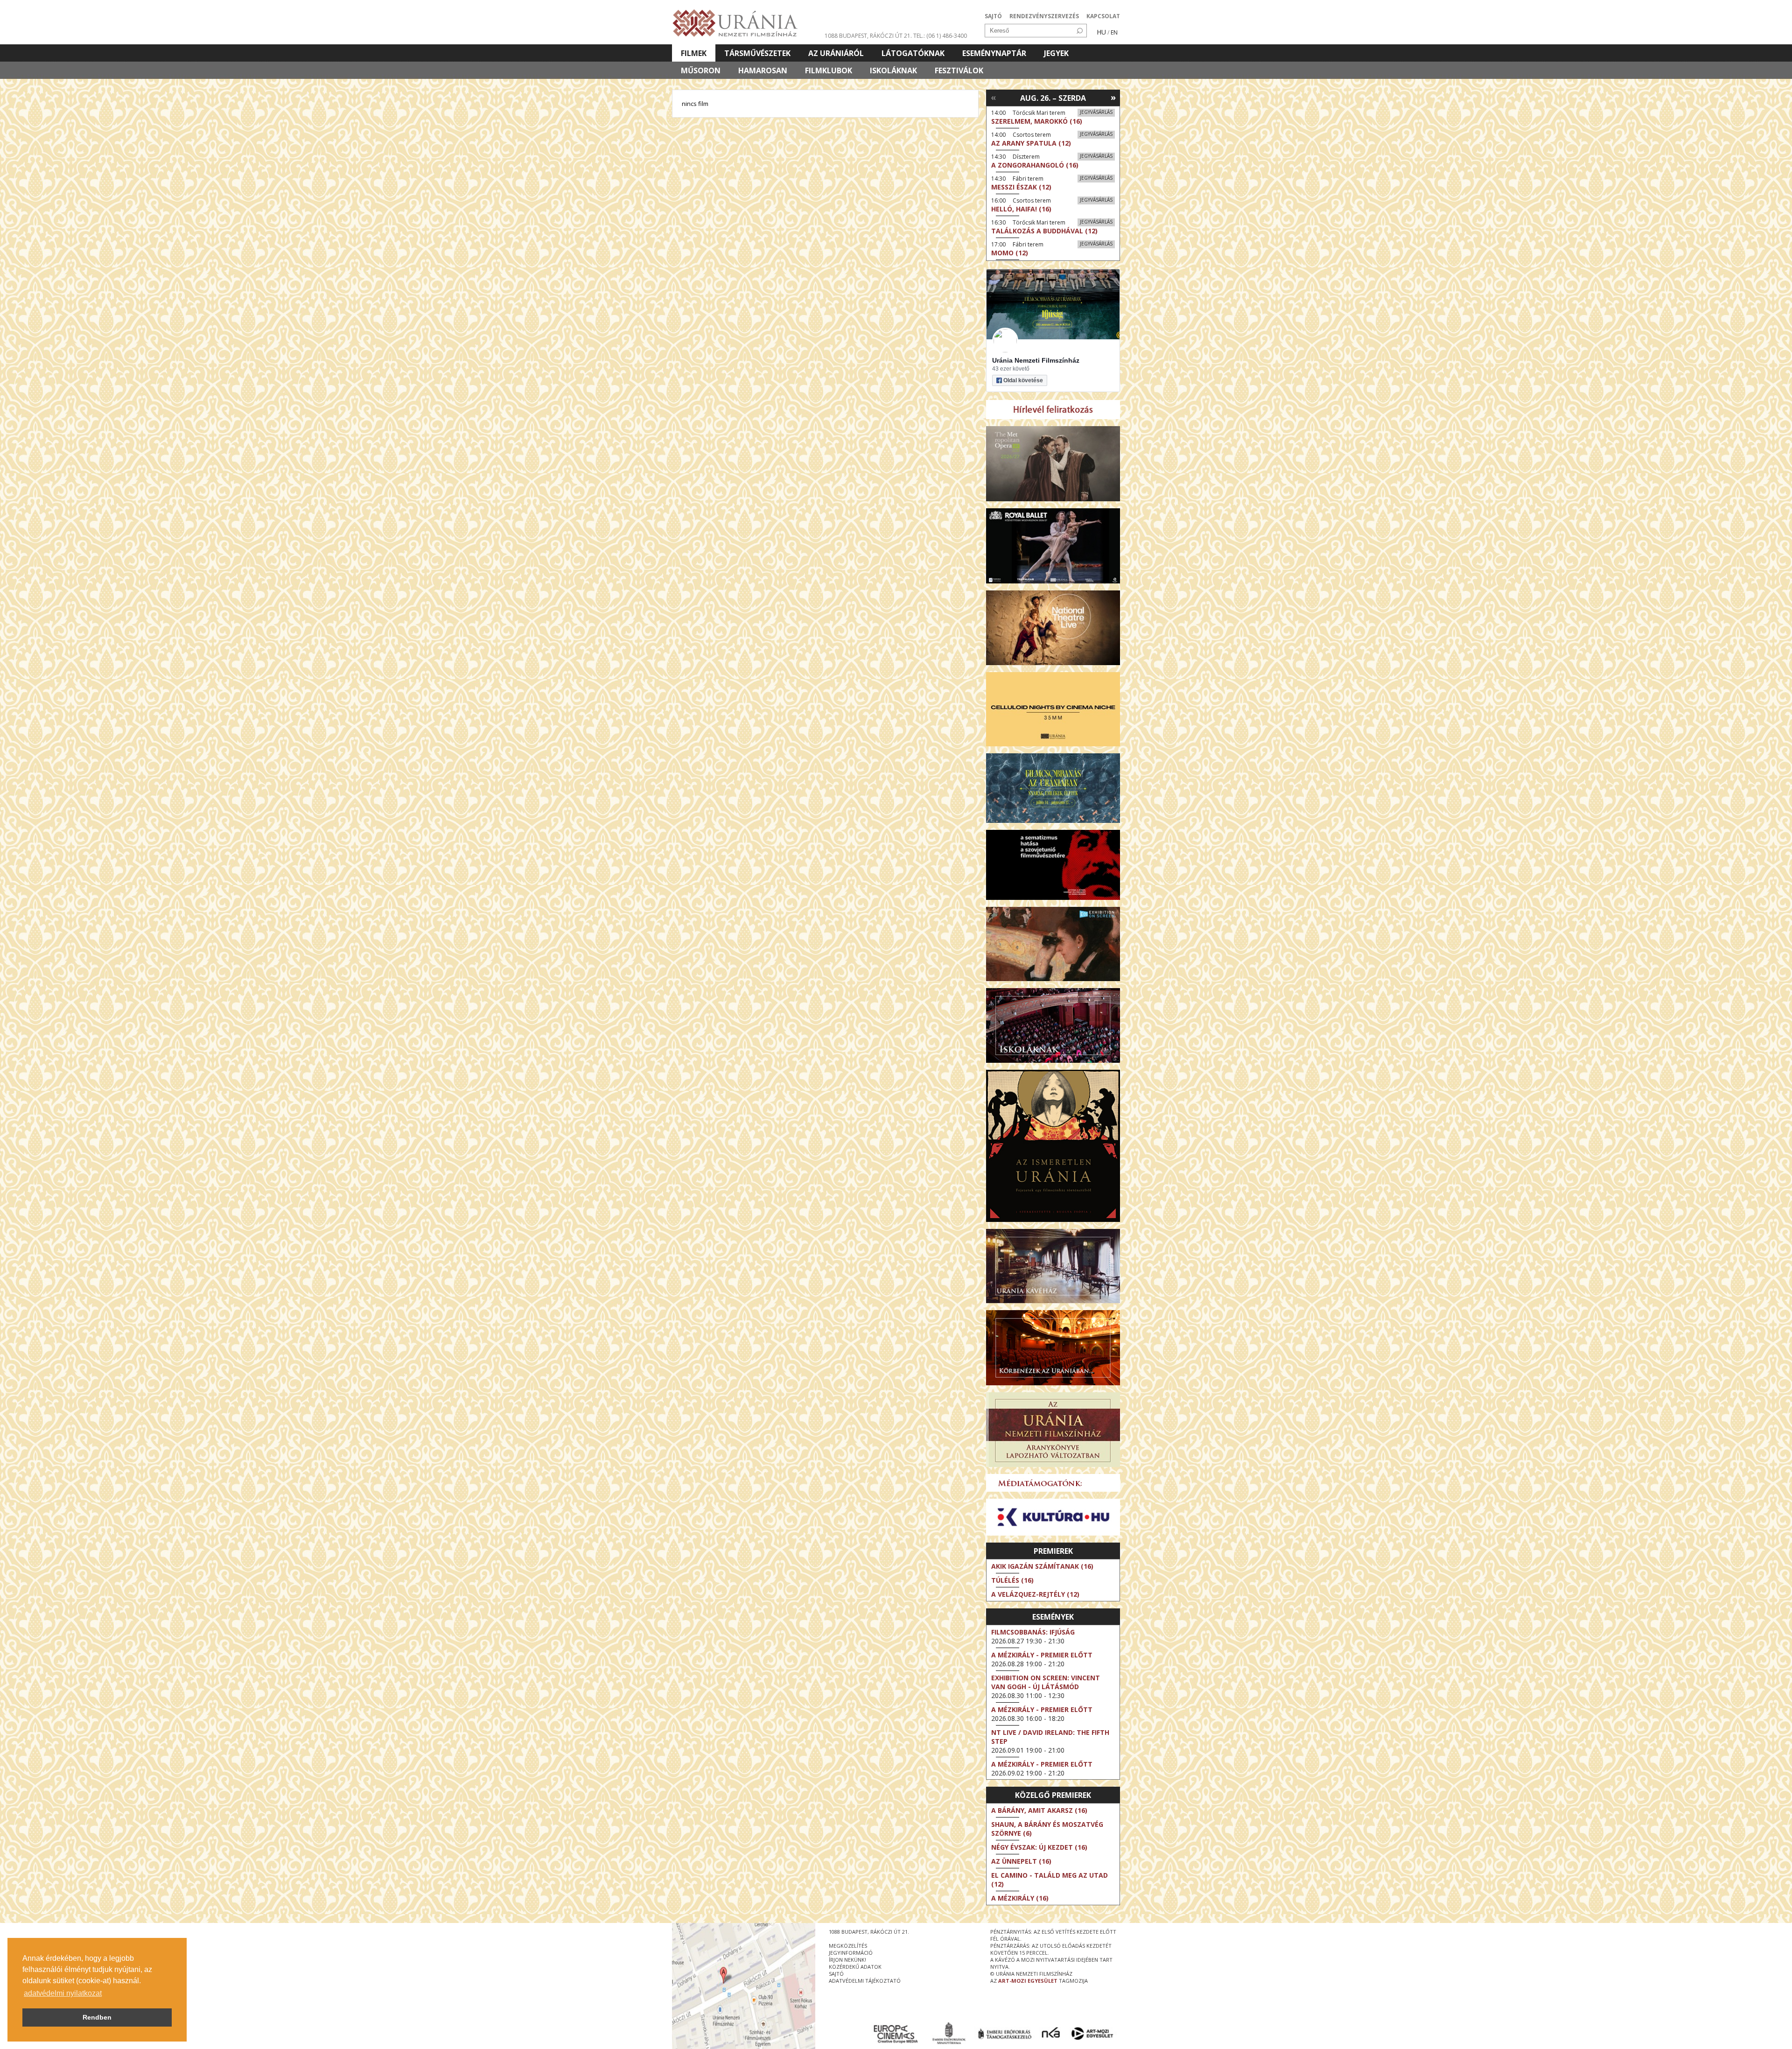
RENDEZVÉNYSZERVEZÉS (1044, 16)
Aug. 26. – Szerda (1053, 98)
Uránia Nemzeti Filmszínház (1036, 360)
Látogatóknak (913, 53)
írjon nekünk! (847, 1960)
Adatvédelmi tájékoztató (865, 1981)
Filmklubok (829, 70)
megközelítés (848, 1946)
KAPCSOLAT (1103, 16)
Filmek (694, 53)
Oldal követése (1023, 380)
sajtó (836, 1974)
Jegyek (1056, 53)
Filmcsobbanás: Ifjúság (1033, 1632)
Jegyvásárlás (1096, 112)
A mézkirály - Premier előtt (1042, 1655)
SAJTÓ (993, 16)
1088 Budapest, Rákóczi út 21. (868, 36)
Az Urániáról (836, 53)
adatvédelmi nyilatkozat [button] (63, 1993)
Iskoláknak (893, 70)
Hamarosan (763, 70)
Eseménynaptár (994, 53)
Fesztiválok (959, 70)
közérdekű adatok (855, 1967)
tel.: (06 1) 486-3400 (940, 36)
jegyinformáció (851, 1953)
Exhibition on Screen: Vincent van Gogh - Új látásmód (1046, 1682)
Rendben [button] (97, 2017)
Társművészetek (757, 53)
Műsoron (701, 70)
